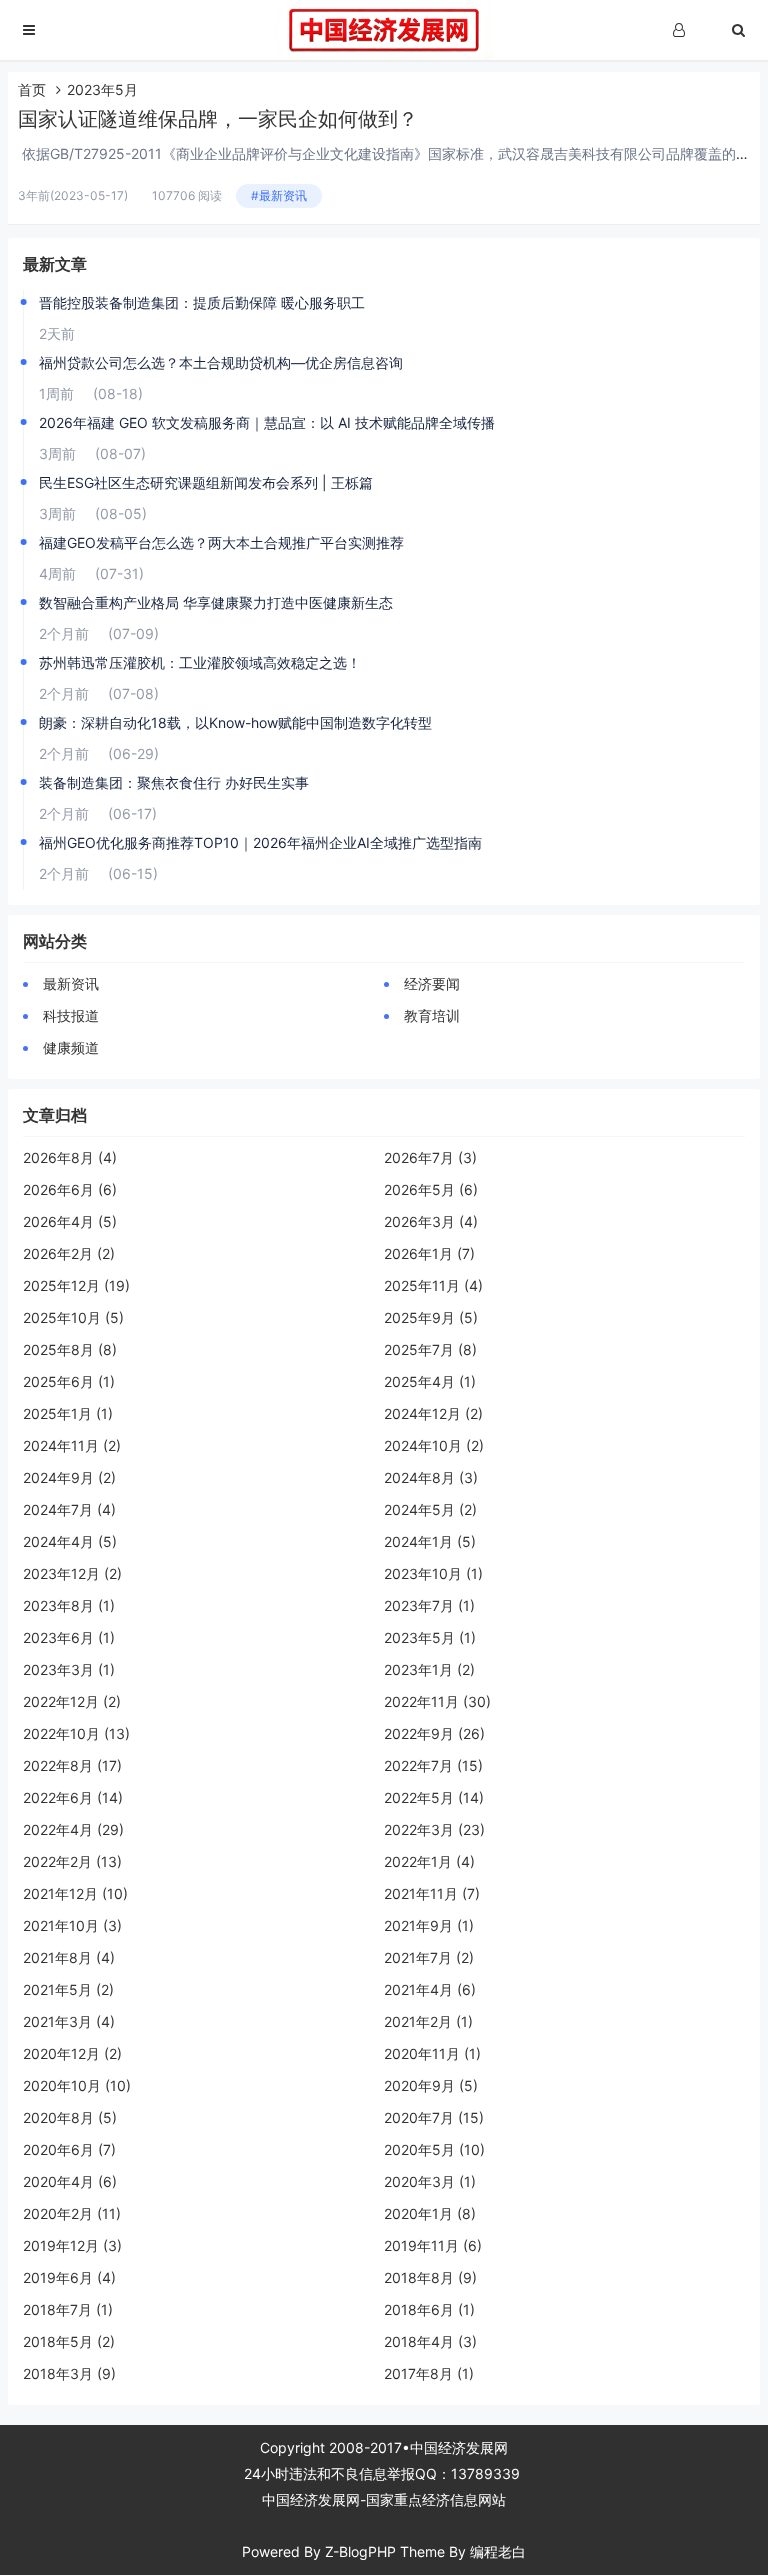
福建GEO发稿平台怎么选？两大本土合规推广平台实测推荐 (221, 542)
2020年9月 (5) (431, 2085)
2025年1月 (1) (68, 1413)
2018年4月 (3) (430, 2341)
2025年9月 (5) (431, 1317)
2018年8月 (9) (430, 2277)
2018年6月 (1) (429, 2309)
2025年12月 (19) (76, 1285)
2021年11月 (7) (432, 1893)
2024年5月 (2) (430, 1509)
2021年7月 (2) (429, 1957)
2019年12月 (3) (72, 2245)
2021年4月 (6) (430, 1989)
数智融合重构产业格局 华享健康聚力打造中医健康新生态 (216, 602)
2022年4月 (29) (73, 1829)
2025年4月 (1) (430, 1381)
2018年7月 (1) (68, 2309)
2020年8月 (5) (70, 2117)
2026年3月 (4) (431, 1221)
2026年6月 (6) (70, 1189)
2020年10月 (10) (77, 2085)
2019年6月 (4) (69, 2277)
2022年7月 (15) (433, 1765)
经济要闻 (432, 983)
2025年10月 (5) (73, 1317)
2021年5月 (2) (68, 1989)
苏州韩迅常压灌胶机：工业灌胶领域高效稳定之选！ (200, 662)
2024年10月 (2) (434, 1445)
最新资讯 (71, 983)
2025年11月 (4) (433, 1285)
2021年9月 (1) (429, 1925)
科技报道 (71, 1015)
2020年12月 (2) (72, 2053)
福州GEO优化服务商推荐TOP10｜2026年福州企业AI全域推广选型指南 (260, 842)
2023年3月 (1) (69, 1669)
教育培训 (432, 1015)
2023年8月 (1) (69, 1605)
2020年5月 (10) (434, 2149)
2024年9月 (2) (69, 1477)
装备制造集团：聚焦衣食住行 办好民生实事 (174, 782)
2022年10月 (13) (76, 1733)
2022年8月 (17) (72, 1765)
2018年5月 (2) (69, 2341)
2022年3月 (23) (434, 1829)
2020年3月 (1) (430, 2181)
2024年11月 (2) (72, 1445)
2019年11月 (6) (433, 2245)
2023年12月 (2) (72, 1573)
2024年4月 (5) (70, 1541)
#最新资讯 (279, 195)
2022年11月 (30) (437, 1701)
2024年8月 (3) (431, 1477)
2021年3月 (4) (69, 2021)
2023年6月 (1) (69, 1637)
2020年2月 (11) (72, 2213)
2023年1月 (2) (429, 1669)
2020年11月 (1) (432, 2053)
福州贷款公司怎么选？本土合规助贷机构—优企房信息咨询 (221, 362)
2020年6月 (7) (69, 2149)
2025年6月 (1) (69, 1381)
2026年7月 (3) (430, 1157)
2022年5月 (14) (434, 1797)
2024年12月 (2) (433, 1413)
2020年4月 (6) (70, 2181)
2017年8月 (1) (429, 2373)
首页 (32, 89)
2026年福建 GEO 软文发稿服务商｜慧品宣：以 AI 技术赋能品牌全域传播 (267, 422)
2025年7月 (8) (430, 1349)
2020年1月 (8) (430, 2213)
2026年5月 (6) (431, 1189)
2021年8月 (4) (69, 1957)
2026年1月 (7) (429, 1253)
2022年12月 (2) (72, 1701)
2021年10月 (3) (72, 1925)
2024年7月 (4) (69, 1509)
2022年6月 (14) (73, 1797)
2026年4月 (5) (70, 1221)
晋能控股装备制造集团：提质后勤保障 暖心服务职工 (202, 302)
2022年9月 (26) (434, 1733)
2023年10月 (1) (433, 1573)
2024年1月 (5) (430, 1541)
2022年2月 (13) (72, 1861)
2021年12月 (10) (75, 1893)
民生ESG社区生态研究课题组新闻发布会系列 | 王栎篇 (206, 482)
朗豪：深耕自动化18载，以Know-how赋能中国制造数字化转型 (235, 722)
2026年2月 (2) (69, 1253)
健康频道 (71, 1047)
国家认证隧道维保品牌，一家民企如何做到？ (218, 119)
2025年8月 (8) (70, 1349)
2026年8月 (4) (70, 1157)
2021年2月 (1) (428, 2021)
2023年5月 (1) (430, 1637)
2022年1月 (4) (429, 1861)
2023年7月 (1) (429, 1605)
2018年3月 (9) (69, 2373)
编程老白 (498, 2551)
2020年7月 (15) (434, 2117)
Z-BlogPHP (360, 2551)
